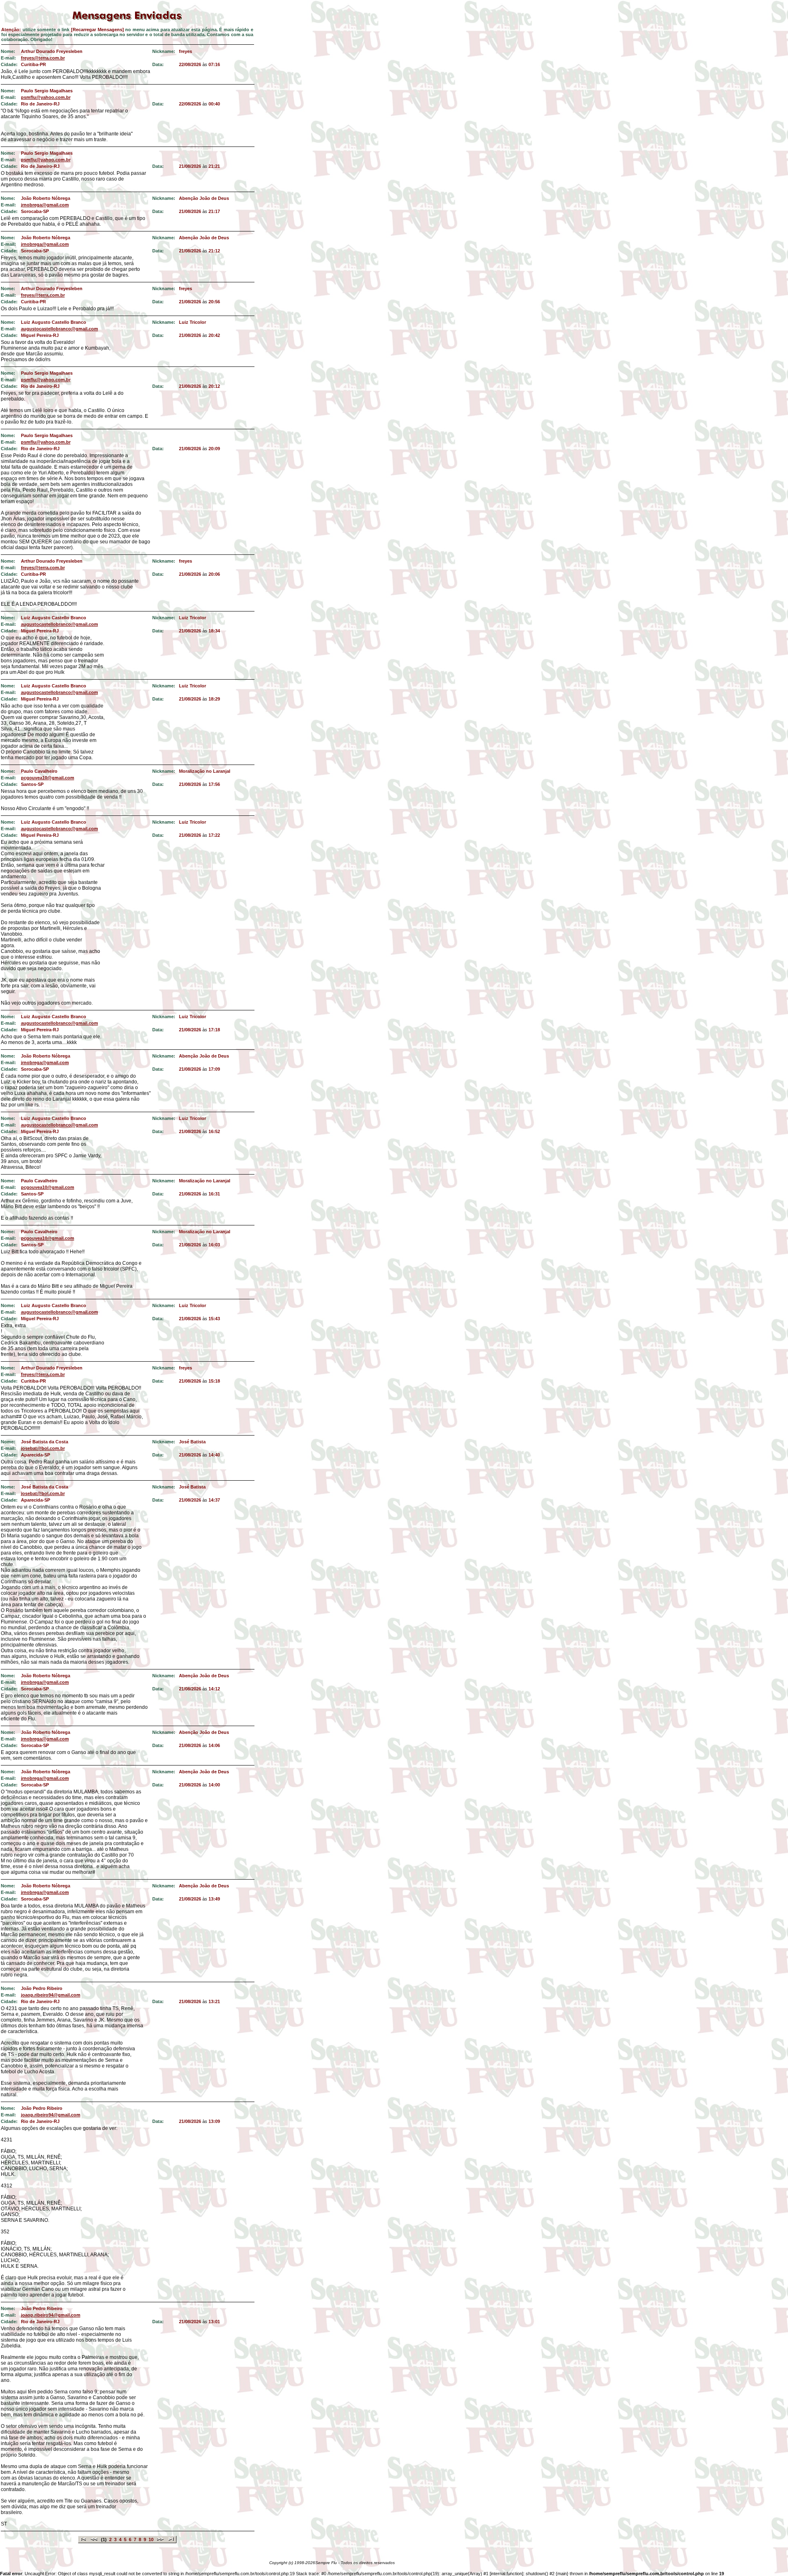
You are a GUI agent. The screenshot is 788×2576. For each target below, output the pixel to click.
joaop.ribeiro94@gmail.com (51, 1995)
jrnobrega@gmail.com (45, 205)
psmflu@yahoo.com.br (46, 97)
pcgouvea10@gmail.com (48, 778)
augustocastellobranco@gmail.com (60, 329)
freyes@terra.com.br (43, 58)
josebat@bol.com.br (43, 1448)
